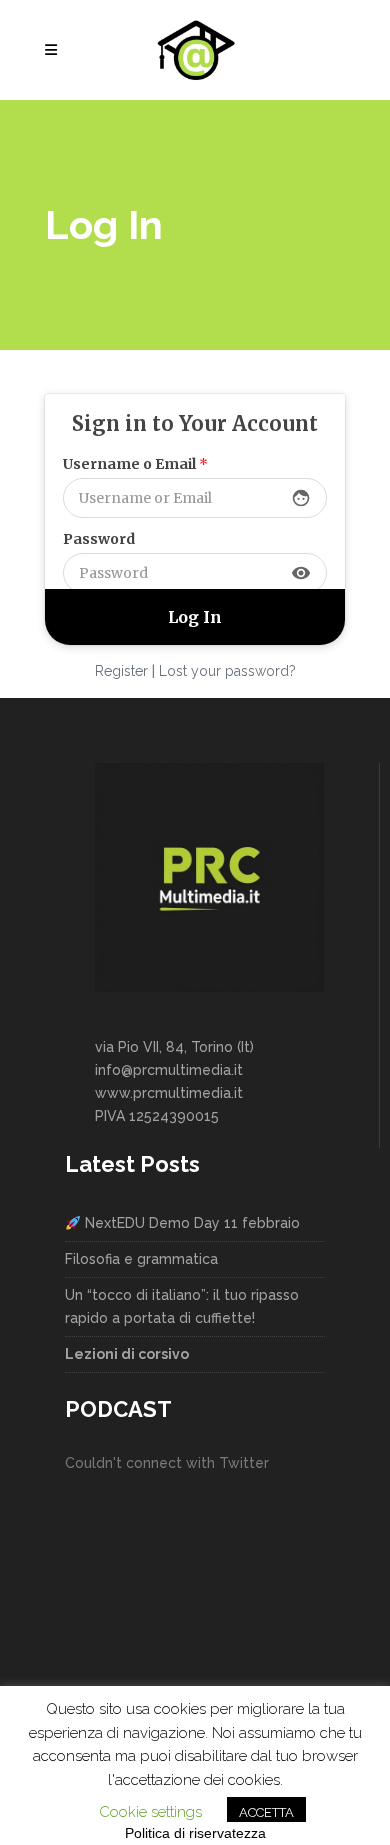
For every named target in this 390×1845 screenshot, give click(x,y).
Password (99, 539)
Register (121, 671)
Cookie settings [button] (150, 1812)
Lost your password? (227, 671)
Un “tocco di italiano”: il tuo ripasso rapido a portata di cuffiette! (182, 1306)
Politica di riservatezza (195, 1833)
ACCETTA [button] (266, 1812)
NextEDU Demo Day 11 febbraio (190, 1223)
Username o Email (135, 464)
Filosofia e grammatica (141, 1259)
